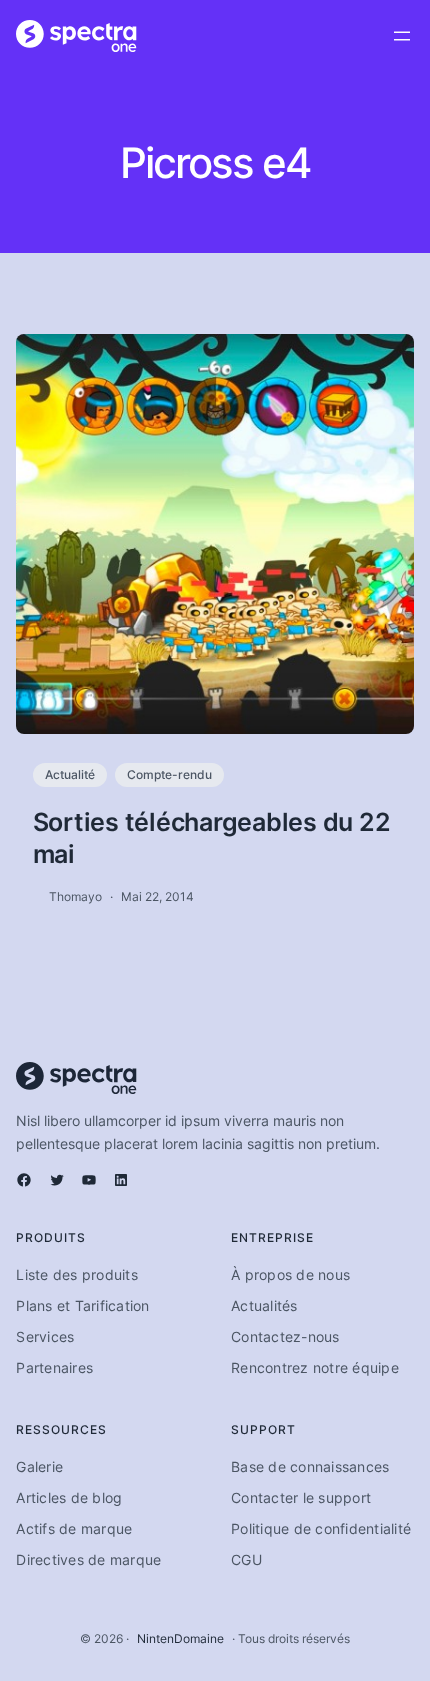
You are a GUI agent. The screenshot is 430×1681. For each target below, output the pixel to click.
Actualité (70, 774)
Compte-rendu (169, 774)
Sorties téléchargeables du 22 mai (212, 838)
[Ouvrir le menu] (402, 36)
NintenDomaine (180, 1638)
